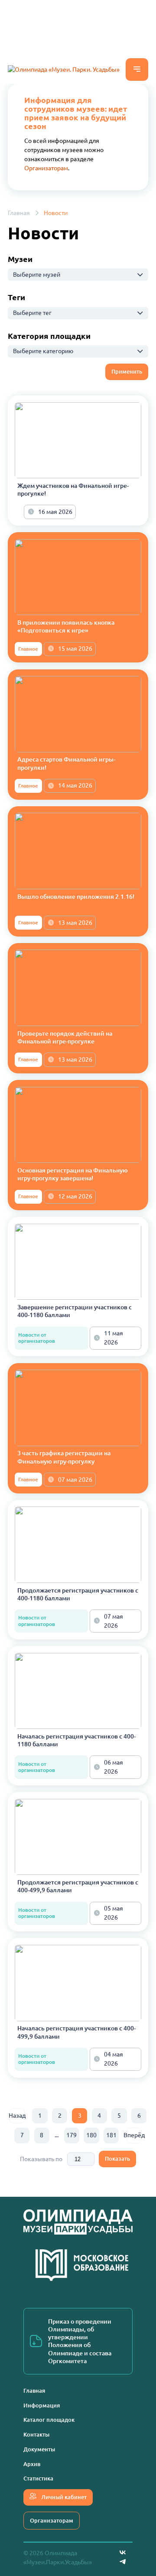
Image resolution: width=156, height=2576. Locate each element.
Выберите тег (32, 313)
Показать (117, 2159)
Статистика (38, 2478)
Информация (42, 2405)
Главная (19, 213)
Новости (56, 213)
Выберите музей (37, 275)
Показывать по (41, 2159)
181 (111, 2135)
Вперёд (134, 2135)
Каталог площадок (49, 2420)
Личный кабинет (63, 2497)
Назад (17, 2116)
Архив (32, 2464)
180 (91, 2135)
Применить (127, 371)
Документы (39, 2449)
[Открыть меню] (137, 70)
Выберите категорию (43, 351)
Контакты (36, 2434)
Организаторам (46, 168)
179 (71, 2135)
